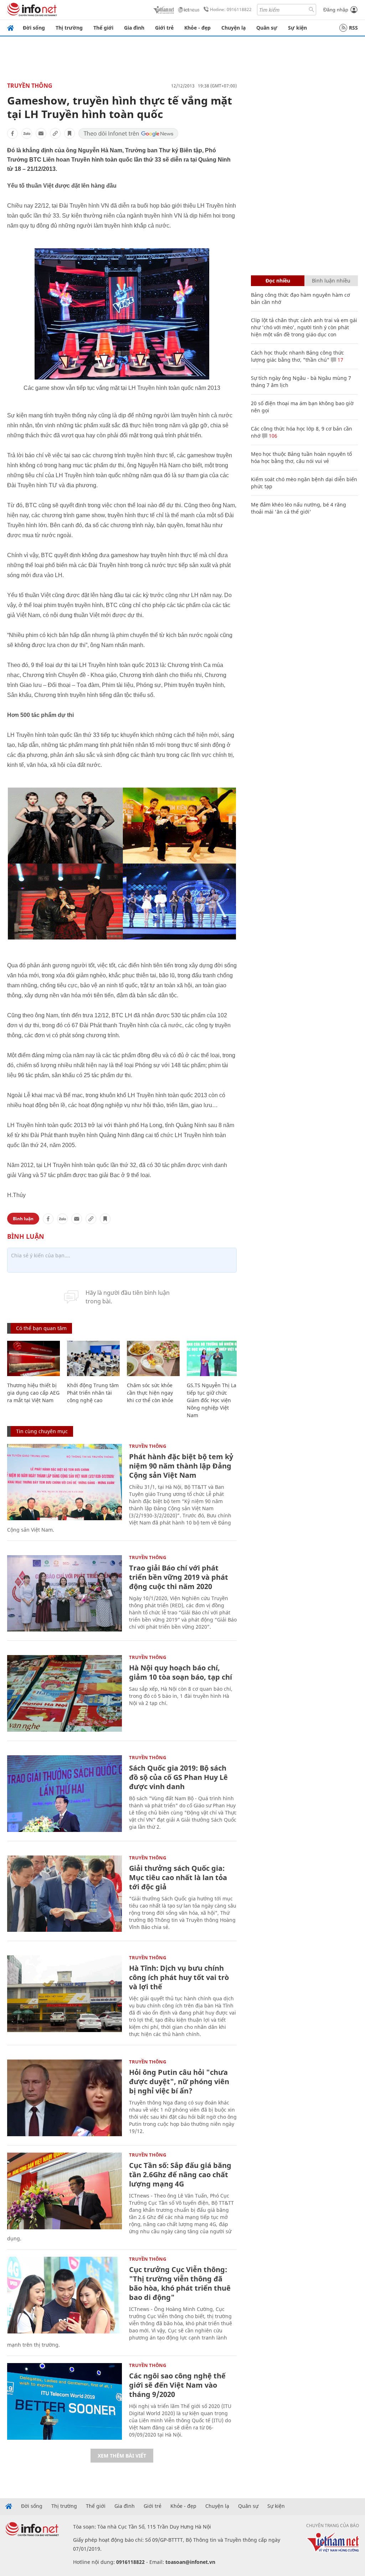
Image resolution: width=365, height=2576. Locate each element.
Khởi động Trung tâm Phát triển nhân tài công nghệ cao (93, 1393)
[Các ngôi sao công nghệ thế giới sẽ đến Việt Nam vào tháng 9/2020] (65, 2401)
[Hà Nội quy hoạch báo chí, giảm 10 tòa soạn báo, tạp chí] (65, 1693)
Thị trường (69, 28)
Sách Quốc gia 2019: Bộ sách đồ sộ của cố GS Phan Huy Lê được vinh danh (178, 1777)
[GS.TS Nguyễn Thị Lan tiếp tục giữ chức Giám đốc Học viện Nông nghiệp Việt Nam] (213, 1358)
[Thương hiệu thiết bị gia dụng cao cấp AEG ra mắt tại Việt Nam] (34, 1358)
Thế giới (103, 28)
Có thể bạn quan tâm (41, 1328)
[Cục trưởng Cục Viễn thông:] (65, 2295)
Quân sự (267, 28)
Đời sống (34, 28)
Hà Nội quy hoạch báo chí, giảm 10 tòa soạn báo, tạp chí (181, 1672)
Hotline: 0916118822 (231, 9)
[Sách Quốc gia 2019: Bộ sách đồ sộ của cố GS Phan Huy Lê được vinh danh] (65, 1794)
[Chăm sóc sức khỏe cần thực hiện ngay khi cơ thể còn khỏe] (153, 1358)
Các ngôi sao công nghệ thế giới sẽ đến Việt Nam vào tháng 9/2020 (177, 2385)
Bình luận (23, 1219)
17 (340, 360)
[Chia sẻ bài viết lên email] (41, 133)
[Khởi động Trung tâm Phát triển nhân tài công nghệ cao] (93, 1358)
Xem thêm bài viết (122, 2456)
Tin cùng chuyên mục (42, 1431)
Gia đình (134, 28)
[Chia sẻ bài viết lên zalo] (27, 133)
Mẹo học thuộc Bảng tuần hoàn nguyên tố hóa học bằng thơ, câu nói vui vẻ (301, 457)
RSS (353, 28)
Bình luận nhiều (331, 281)
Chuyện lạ (233, 28)
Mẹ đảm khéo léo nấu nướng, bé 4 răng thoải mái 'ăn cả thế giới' (299, 508)
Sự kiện (297, 28)
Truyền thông (30, 86)
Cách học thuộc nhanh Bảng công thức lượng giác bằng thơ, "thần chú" (297, 356)
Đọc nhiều (278, 281)
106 (272, 436)
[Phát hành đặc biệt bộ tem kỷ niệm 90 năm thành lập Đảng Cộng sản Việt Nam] (65, 1482)
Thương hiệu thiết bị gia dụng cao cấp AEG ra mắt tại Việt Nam (33, 1393)
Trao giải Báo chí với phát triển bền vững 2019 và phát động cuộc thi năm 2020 (179, 1577)
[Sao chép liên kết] (55, 133)
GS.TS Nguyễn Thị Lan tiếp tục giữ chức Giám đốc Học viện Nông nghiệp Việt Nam (213, 1400)
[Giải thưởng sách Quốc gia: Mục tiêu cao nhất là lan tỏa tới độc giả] (65, 1894)
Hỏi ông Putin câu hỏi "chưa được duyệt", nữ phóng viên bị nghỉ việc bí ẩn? (179, 2081)
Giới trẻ (164, 28)
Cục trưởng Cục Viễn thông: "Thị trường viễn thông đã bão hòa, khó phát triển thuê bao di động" (180, 2283)
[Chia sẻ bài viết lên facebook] (12, 133)
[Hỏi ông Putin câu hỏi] (65, 2098)
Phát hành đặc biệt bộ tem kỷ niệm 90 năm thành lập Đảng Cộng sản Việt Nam (181, 1466)
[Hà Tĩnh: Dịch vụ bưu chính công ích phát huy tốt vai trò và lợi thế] (65, 1994)
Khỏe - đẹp (197, 28)
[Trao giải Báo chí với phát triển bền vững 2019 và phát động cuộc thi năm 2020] (65, 1594)
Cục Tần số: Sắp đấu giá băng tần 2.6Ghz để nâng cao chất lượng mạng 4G (180, 2175)
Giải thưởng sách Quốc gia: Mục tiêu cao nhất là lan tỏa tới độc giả (178, 1877)
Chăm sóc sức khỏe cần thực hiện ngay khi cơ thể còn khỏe (150, 1393)
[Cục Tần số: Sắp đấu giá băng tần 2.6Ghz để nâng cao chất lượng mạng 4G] (65, 2191)
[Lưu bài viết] (70, 133)
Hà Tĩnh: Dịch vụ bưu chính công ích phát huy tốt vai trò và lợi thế (179, 1977)
